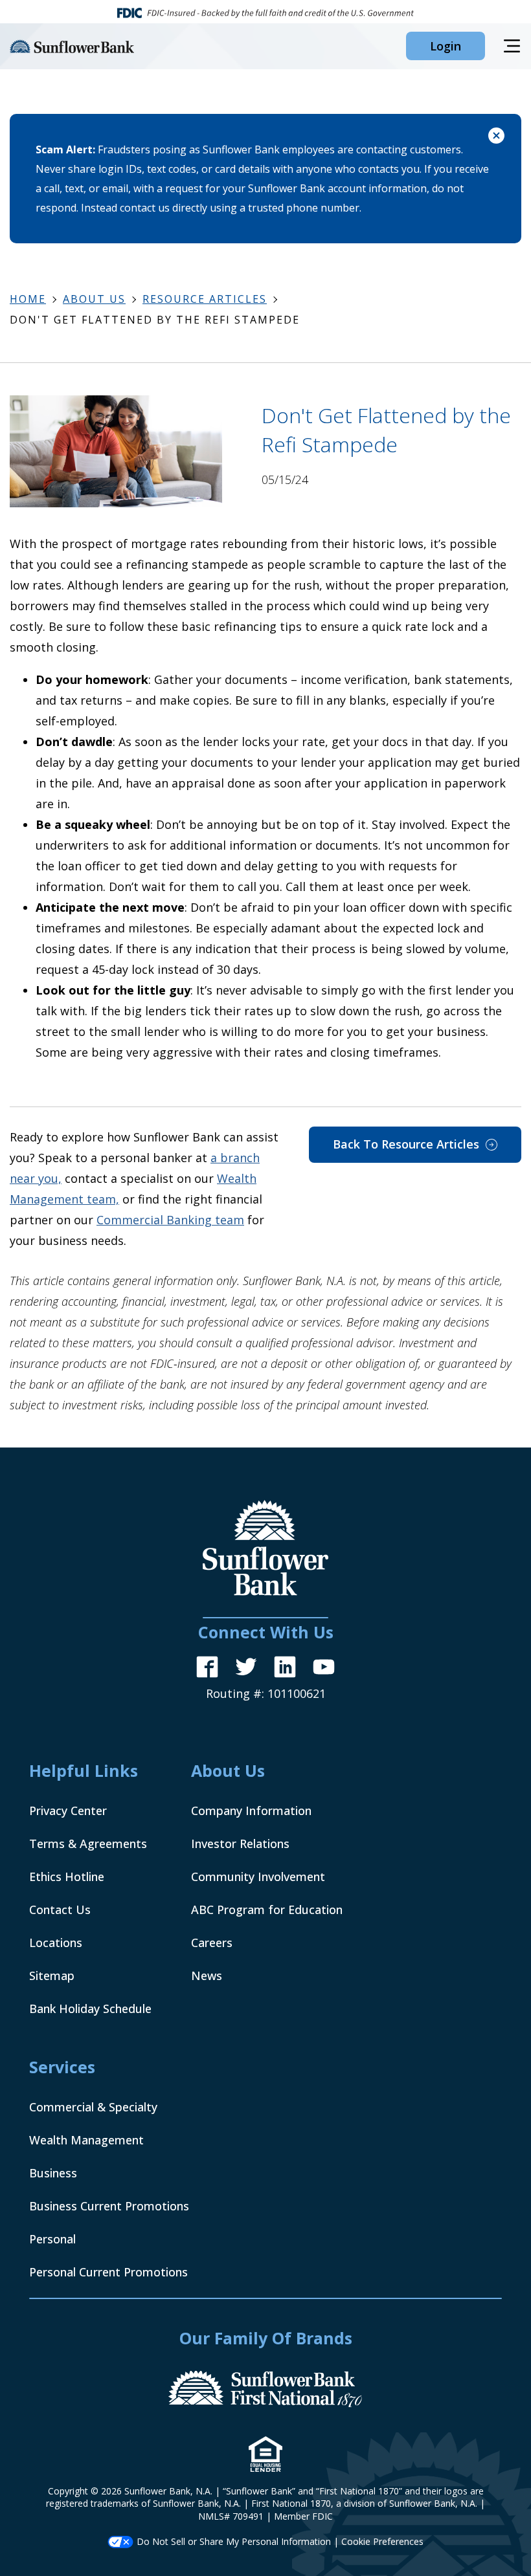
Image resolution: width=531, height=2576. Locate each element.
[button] (446, 46)
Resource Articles (205, 299)
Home (28, 299)
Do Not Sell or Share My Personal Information (234, 2541)
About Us (94, 299)
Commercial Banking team (170, 1220)
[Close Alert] (496, 138)
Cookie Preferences (382, 2541)
